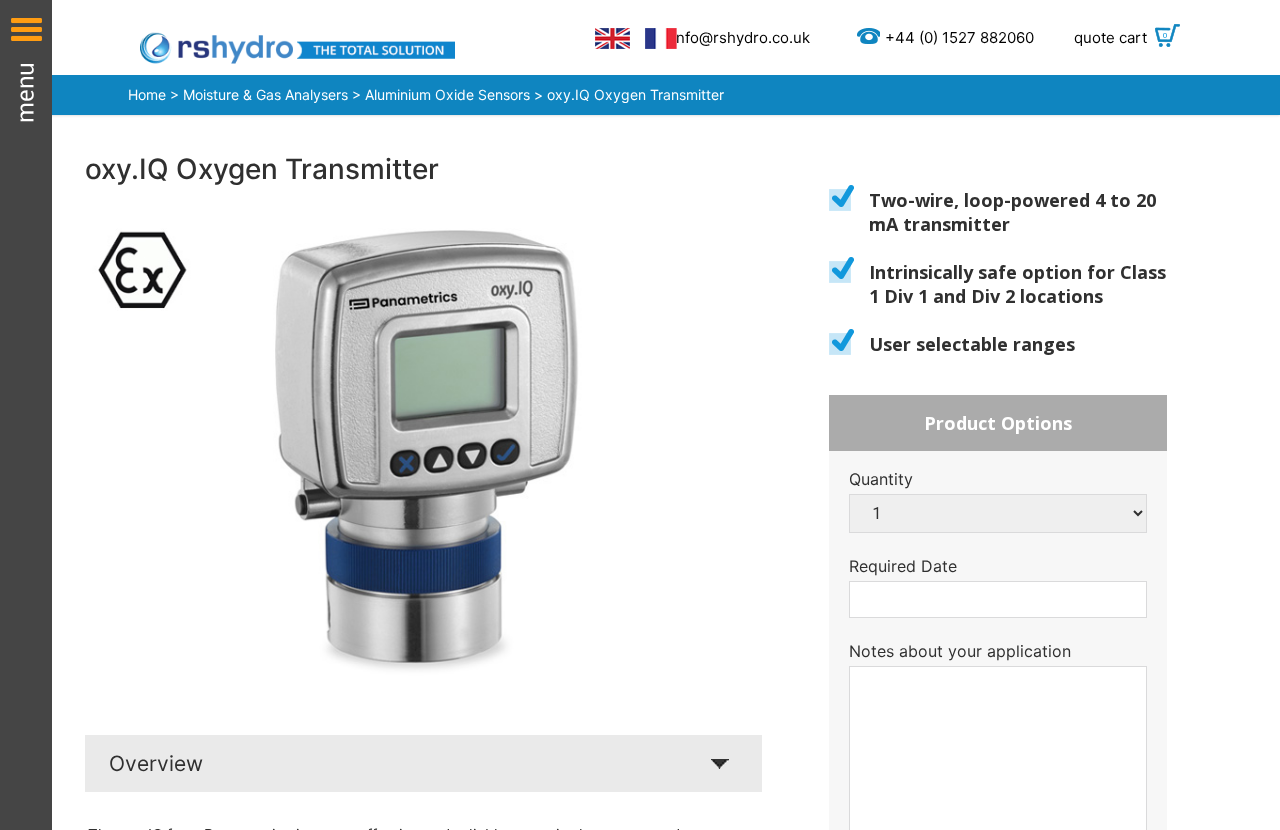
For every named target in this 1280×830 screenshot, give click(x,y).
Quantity (881, 479)
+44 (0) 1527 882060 (959, 37)
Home (147, 94)
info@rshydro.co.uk (741, 37)
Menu (26, 415)
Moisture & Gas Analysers (265, 94)
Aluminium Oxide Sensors (449, 94)
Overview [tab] (156, 763)
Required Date (903, 566)
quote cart (1121, 37)
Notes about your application (960, 651)
